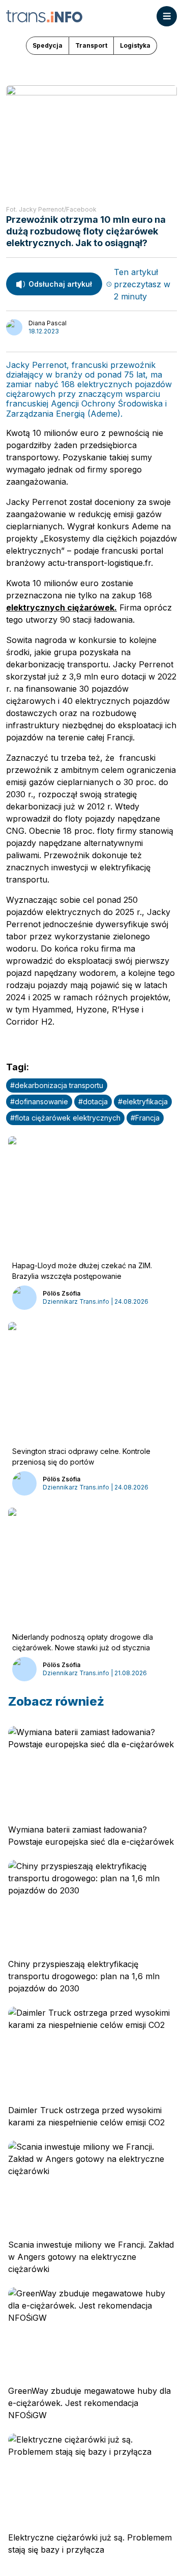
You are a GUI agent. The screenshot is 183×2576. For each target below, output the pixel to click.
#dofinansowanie (39, 1101)
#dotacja (93, 1101)
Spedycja (48, 45)
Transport (91, 45)
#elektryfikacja (143, 1101)
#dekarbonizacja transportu (57, 1085)
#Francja (145, 1118)
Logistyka (135, 45)
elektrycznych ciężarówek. (62, 607)
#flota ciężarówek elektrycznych (65, 1118)
